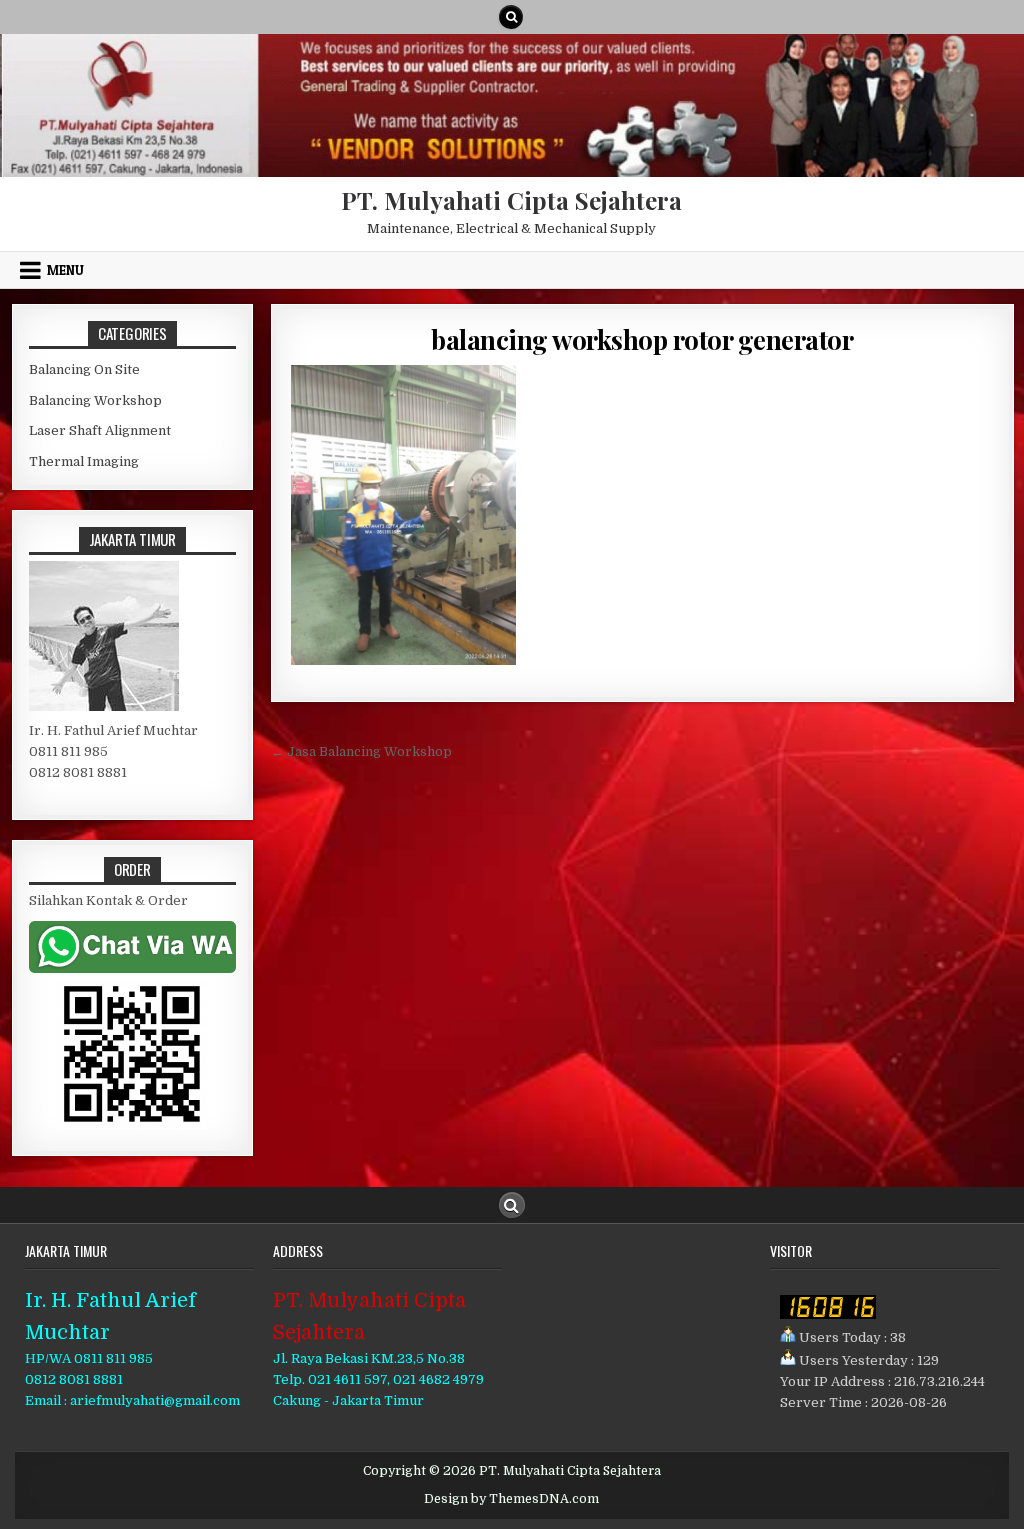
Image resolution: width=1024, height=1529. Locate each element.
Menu (65, 270)
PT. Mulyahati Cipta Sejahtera (511, 200)
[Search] (511, 17)
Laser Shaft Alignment (100, 430)
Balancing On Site (84, 369)
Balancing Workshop (95, 400)
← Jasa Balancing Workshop (361, 751)
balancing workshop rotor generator (642, 339)
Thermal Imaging (84, 461)
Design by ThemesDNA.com (511, 1499)
